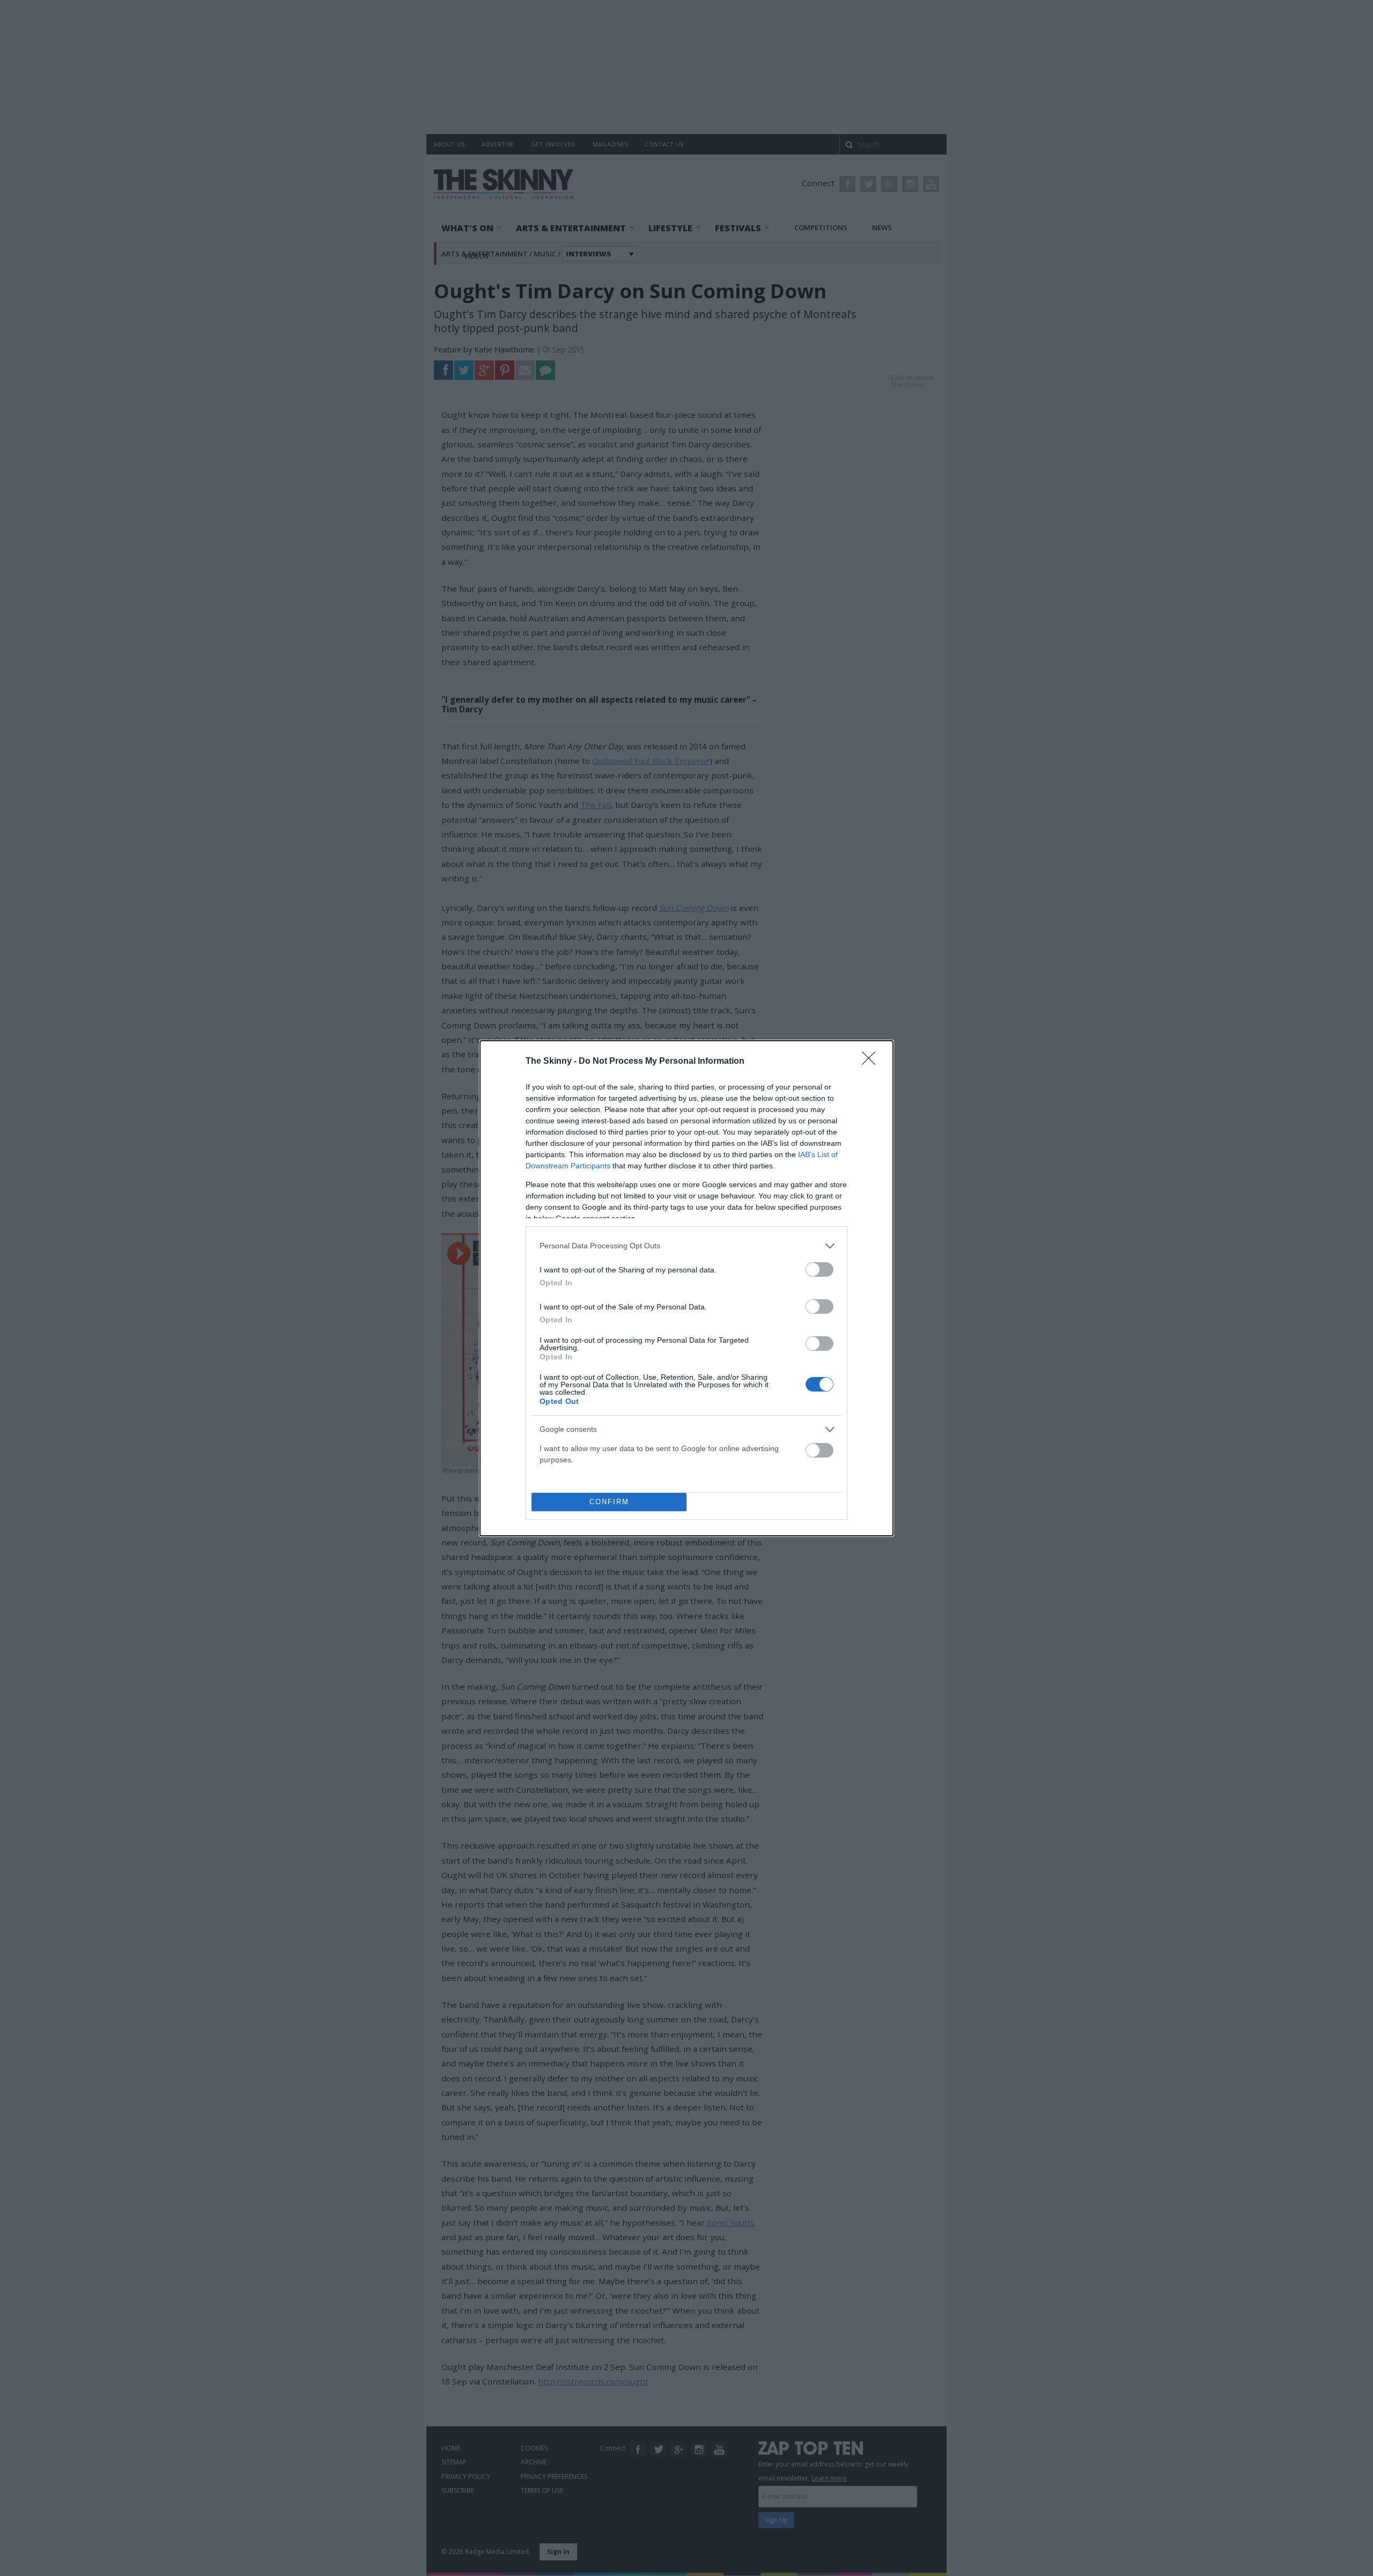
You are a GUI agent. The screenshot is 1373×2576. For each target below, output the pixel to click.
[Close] (872, 1062)
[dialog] (686, 1288)
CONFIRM (609, 1502)
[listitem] (686, 1246)
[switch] (820, 1269)
